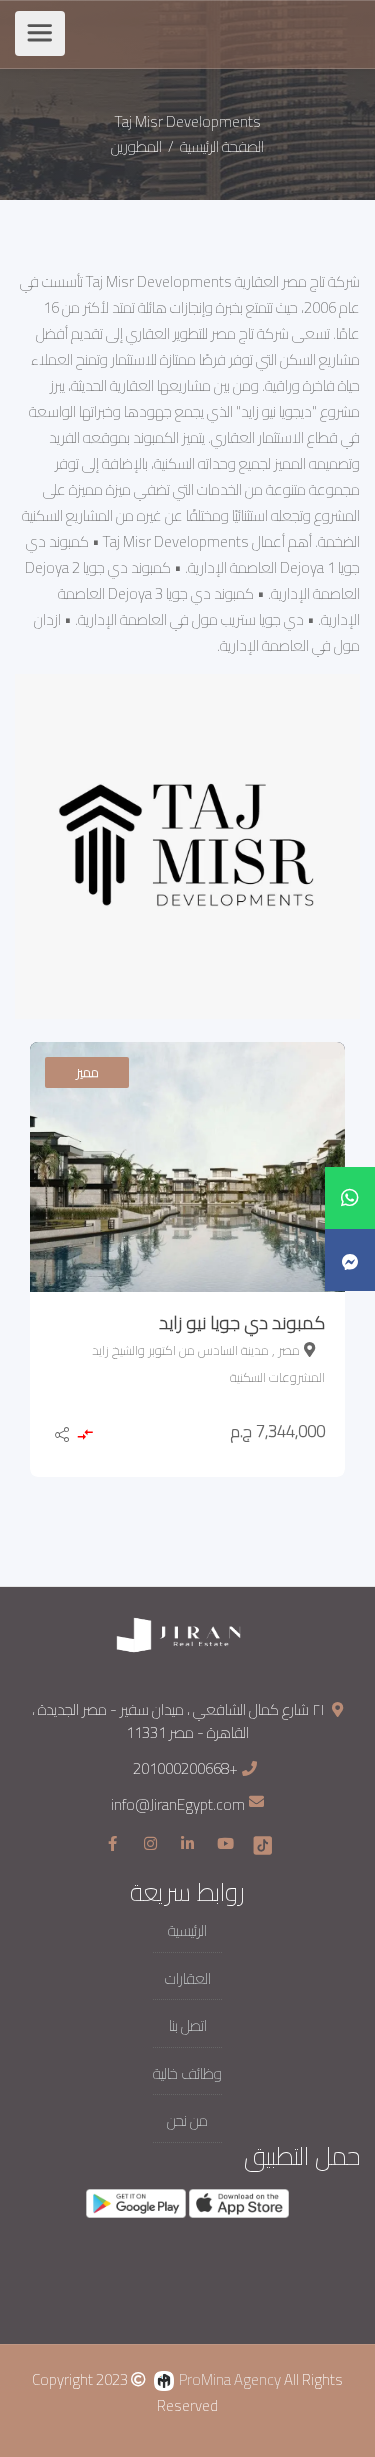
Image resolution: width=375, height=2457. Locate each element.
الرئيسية (187, 1931)
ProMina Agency (230, 2379)
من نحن (187, 2121)
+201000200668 (185, 1768)
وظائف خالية (187, 2074)
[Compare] (84, 1436)
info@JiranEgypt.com (178, 1805)
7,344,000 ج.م (278, 1431)
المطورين (136, 146)
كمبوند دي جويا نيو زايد (242, 1322)
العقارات (188, 1979)
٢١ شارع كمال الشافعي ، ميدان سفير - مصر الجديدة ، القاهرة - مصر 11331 (178, 1721)
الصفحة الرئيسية (220, 146)
